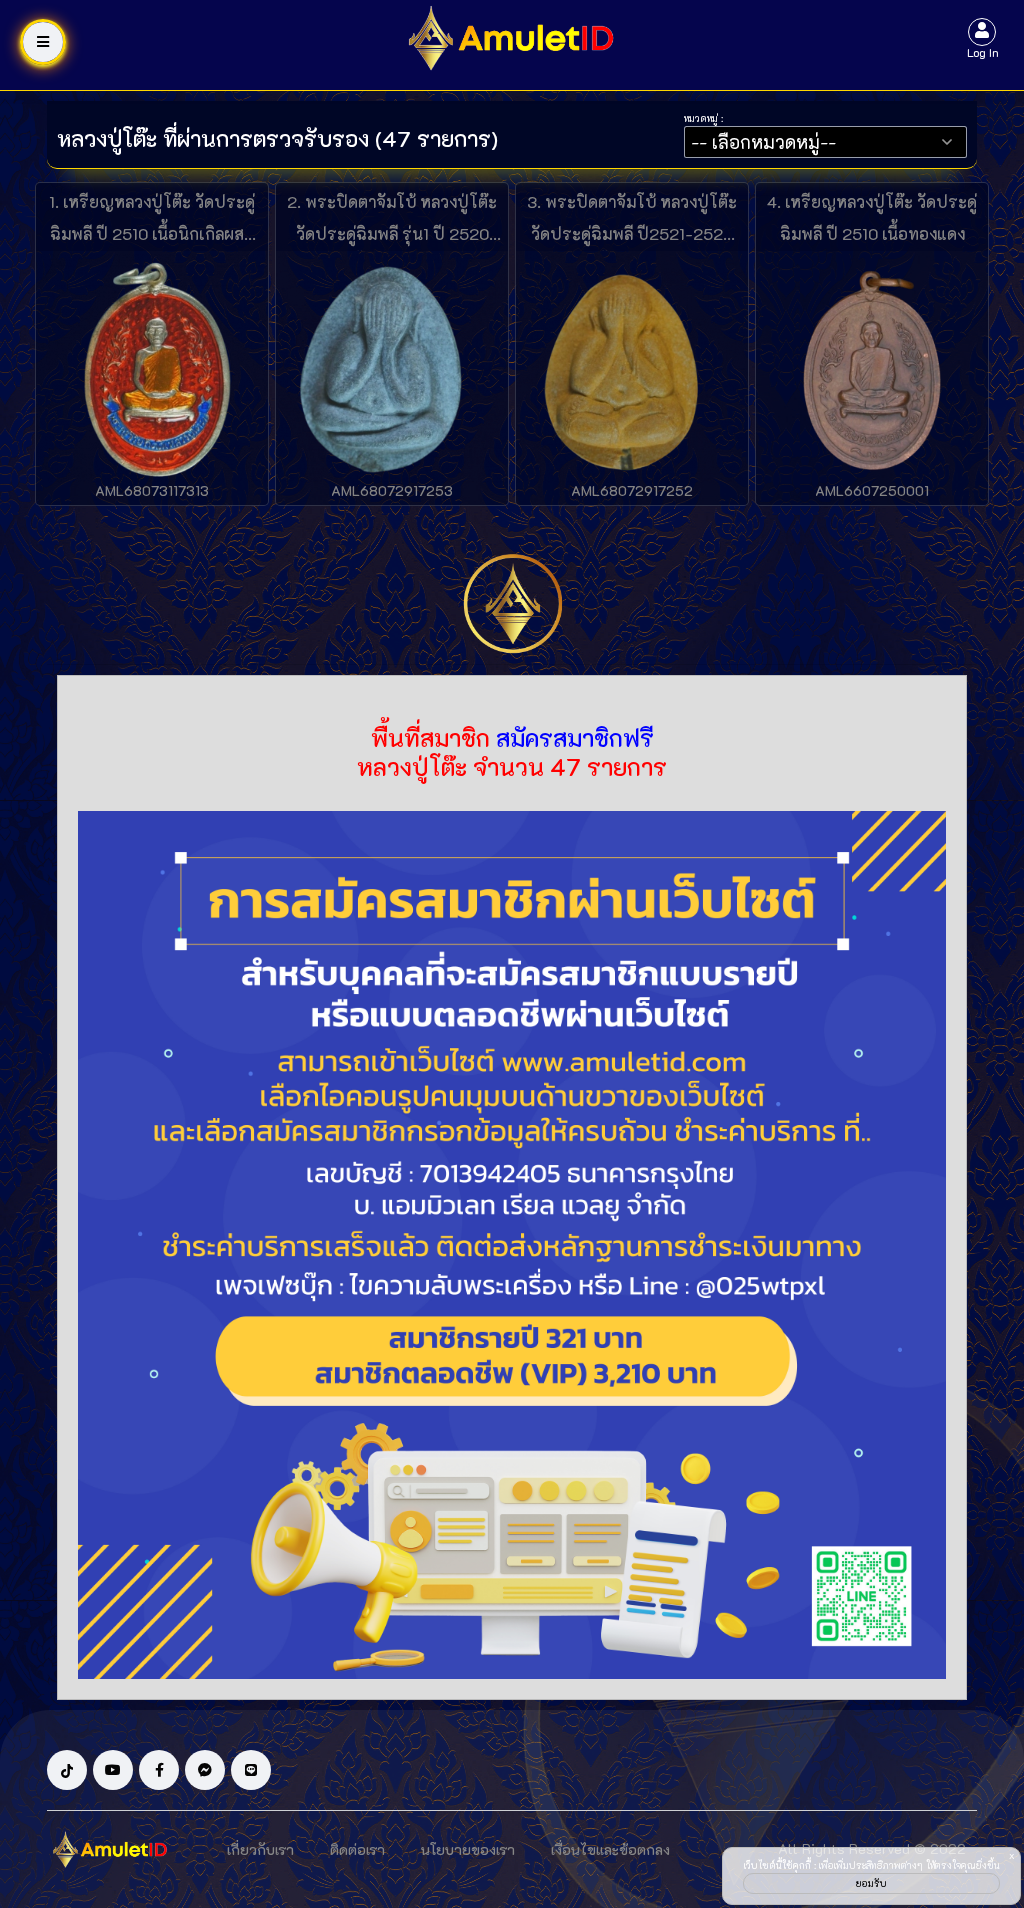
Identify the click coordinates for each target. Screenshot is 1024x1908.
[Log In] (982, 29)
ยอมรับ (871, 1883)
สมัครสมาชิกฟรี (575, 737)
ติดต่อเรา (357, 1849)
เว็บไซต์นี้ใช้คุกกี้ (777, 1865)
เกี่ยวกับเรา (260, 1849)
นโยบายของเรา (468, 1849)
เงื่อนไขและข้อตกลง (610, 1849)
